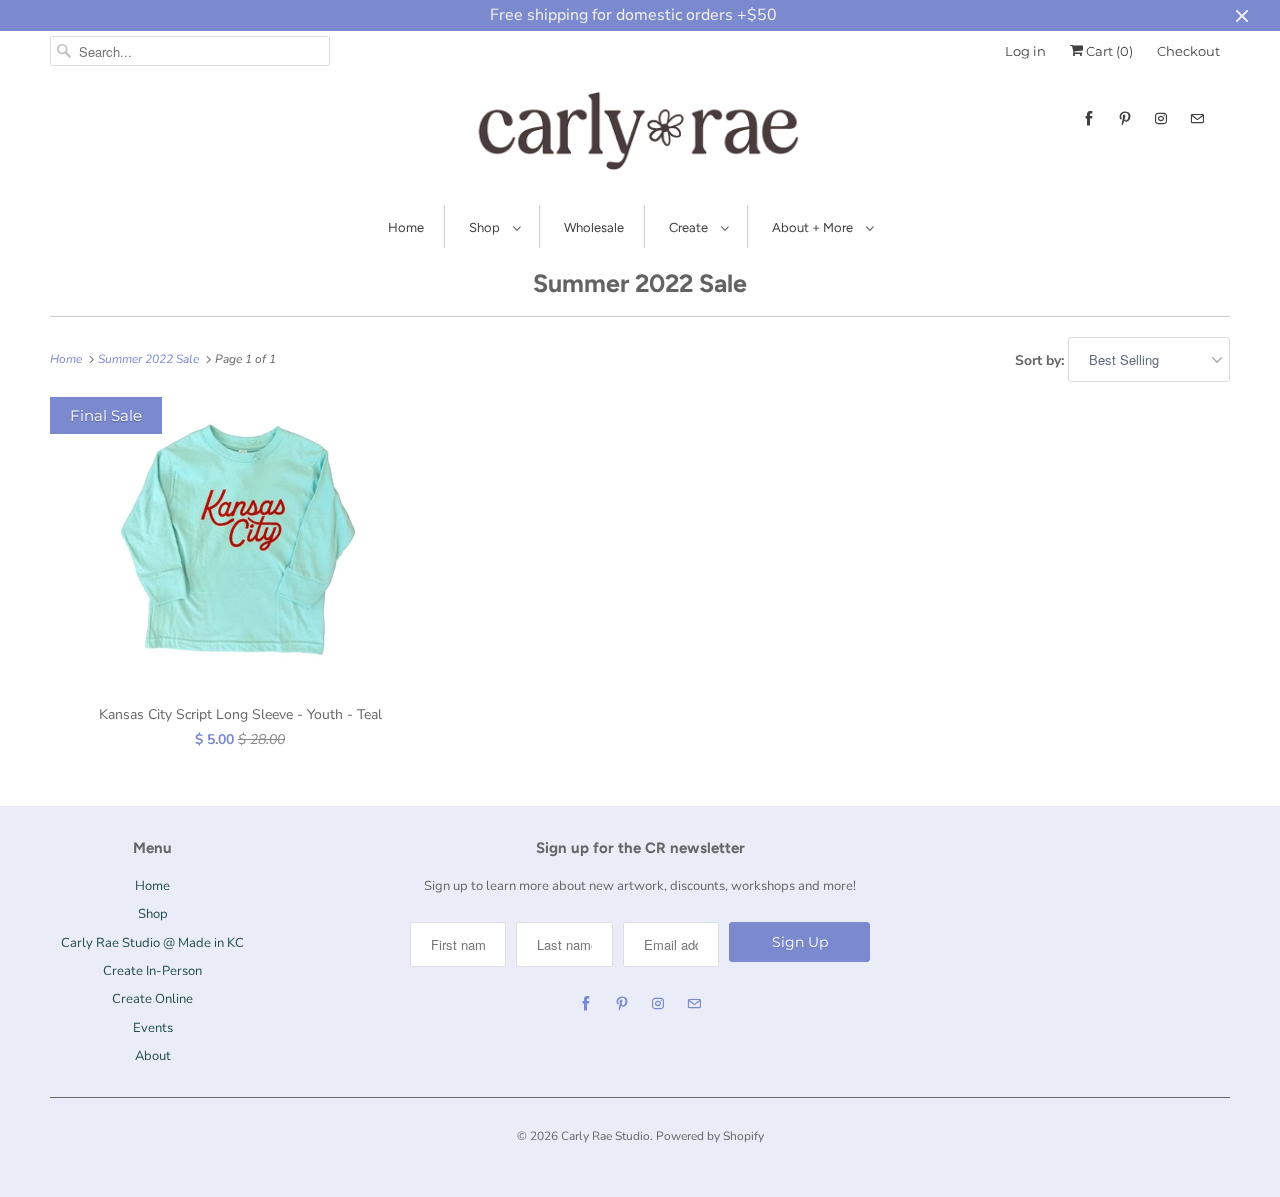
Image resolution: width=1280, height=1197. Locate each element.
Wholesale (594, 227)
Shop (486, 227)
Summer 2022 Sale (640, 283)
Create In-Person (152, 971)
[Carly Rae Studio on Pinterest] (1125, 118)
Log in (1025, 51)
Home (406, 227)
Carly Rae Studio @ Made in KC (152, 943)
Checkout (1188, 51)
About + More (814, 227)
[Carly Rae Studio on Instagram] (1161, 118)
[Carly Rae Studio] (640, 135)
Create (690, 227)
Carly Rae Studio (605, 1136)
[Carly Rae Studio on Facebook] (1089, 118)
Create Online (152, 999)
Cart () (1108, 51)
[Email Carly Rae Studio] (1197, 118)
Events (153, 1028)
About (153, 1056)
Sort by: (1041, 360)
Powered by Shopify (710, 1136)
